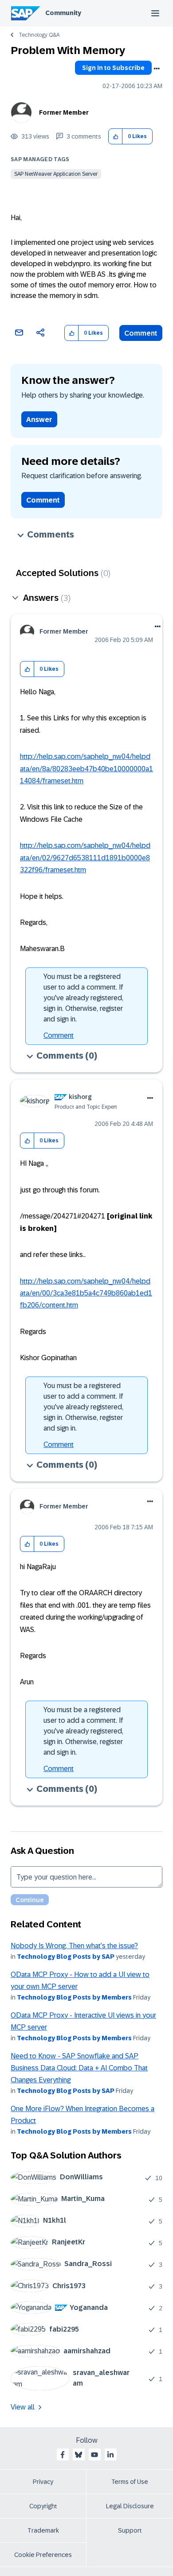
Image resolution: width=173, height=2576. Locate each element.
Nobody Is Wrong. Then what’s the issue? (74, 1946)
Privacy (43, 2482)
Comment (141, 333)
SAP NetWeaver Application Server (56, 174)
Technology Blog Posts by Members (74, 1997)
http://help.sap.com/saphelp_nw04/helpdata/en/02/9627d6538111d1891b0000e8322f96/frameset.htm (85, 858)
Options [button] (157, 69)
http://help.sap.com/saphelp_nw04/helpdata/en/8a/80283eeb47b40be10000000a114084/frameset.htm (86, 769)
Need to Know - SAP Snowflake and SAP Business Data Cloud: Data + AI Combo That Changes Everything (79, 2068)
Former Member (64, 112)
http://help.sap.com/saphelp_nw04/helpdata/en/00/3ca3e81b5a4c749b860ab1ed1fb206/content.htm (86, 1293)
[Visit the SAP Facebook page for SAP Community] (63, 2455)
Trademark (43, 2530)
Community (63, 13)
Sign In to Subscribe (113, 68)
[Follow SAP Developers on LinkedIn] (110, 2455)
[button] (116, 137)
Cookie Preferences (43, 2555)
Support (130, 2530)
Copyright (43, 2506)
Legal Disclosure (130, 2506)
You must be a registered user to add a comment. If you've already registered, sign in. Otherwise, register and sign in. (83, 998)
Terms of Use (130, 2482)
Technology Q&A (39, 35)
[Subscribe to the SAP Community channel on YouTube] (94, 2455)
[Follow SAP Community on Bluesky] (79, 2455)
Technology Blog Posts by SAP (66, 1957)
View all (23, 2407)
